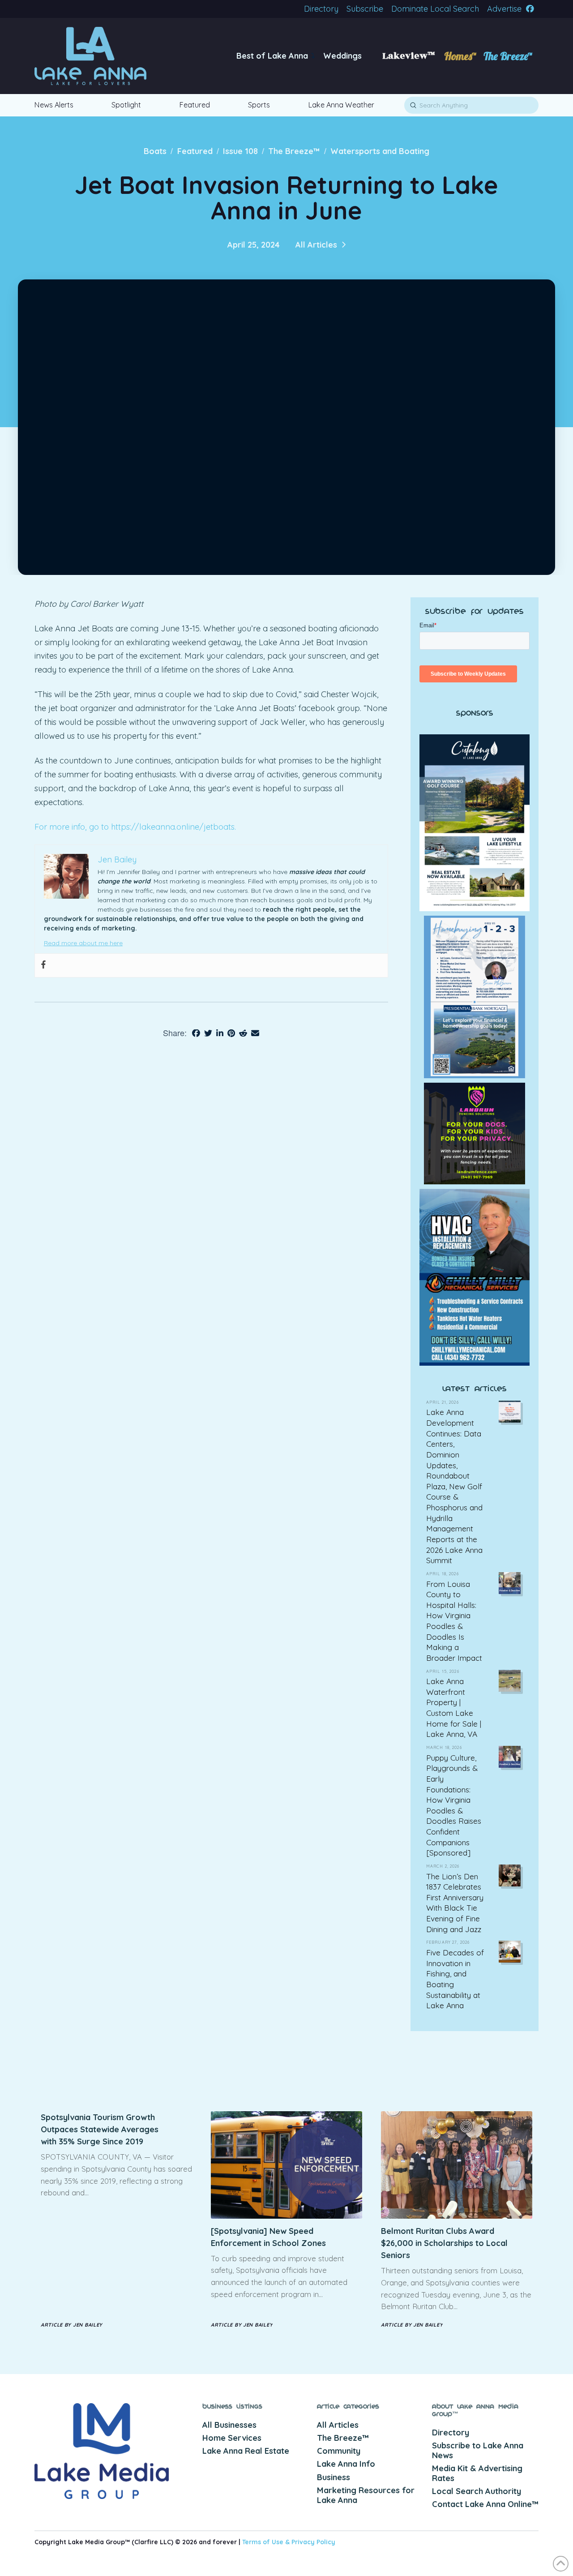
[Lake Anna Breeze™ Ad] (475, 822)
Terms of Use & (267, 2542)
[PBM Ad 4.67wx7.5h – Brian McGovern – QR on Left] (475, 996)
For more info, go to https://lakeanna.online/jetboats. (135, 827)
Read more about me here (83, 943)
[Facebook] (43, 965)
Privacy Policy (313, 2542)
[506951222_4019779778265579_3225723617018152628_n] (475, 1277)
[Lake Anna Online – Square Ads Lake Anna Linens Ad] (475, 1133)
